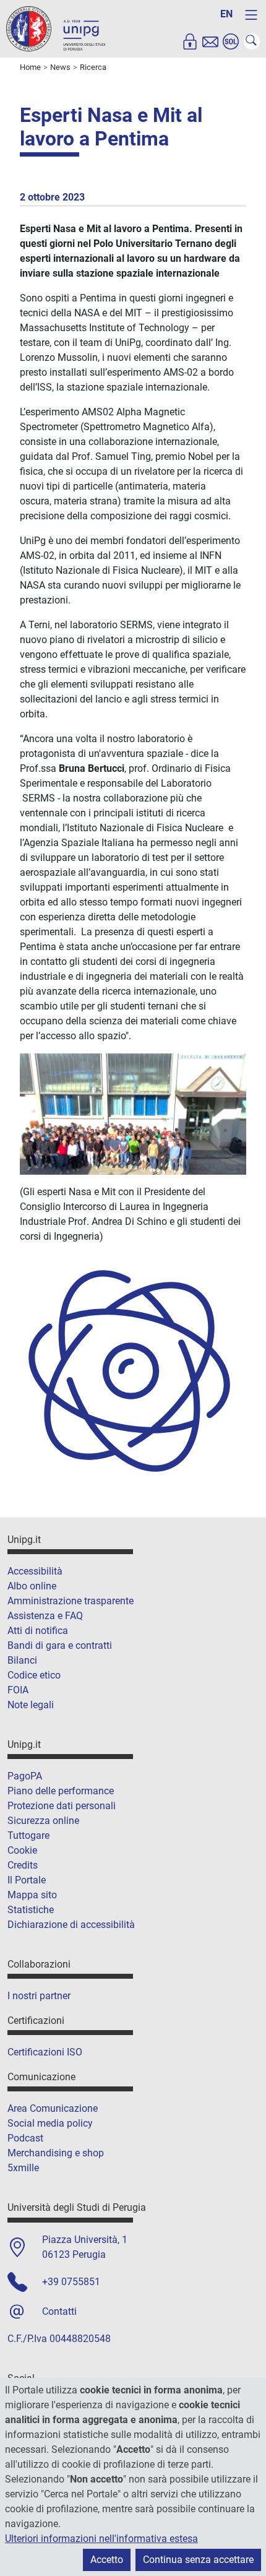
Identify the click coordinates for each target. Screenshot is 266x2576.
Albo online (32, 1586)
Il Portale (27, 1880)
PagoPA (25, 1776)
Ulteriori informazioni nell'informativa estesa (101, 2539)
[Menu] (251, 15)
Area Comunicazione (53, 2108)
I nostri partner (39, 1996)
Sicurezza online (43, 1821)
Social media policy (50, 2123)
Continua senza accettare (198, 2560)
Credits (23, 1865)
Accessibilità (35, 1571)
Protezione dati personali (62, 1806)
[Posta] (210, 41)
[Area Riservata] (190, 41)
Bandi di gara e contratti (60, 1645)
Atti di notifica (38, 1631)
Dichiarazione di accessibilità (71, 1925)
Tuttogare (28, 1835)
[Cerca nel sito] (252, 41)
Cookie (22, 1850)
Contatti (59, 2311)
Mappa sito (32, 1895)
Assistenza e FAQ (45, 1616)
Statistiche (31, 1910)
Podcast (25, 2138)
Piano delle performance (61, 1791)
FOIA (18, 1690)
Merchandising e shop (56, 2153)
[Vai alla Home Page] (56, 28)
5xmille (23, 2168)
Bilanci (22, 1660)
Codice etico (34, 1675)
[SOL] (231, 41)
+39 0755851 (71, 2282)
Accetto (107, 2560)
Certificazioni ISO (45, 2052)
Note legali (31, 1705)
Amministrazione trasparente (71, 1601)
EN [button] (226, 14)
